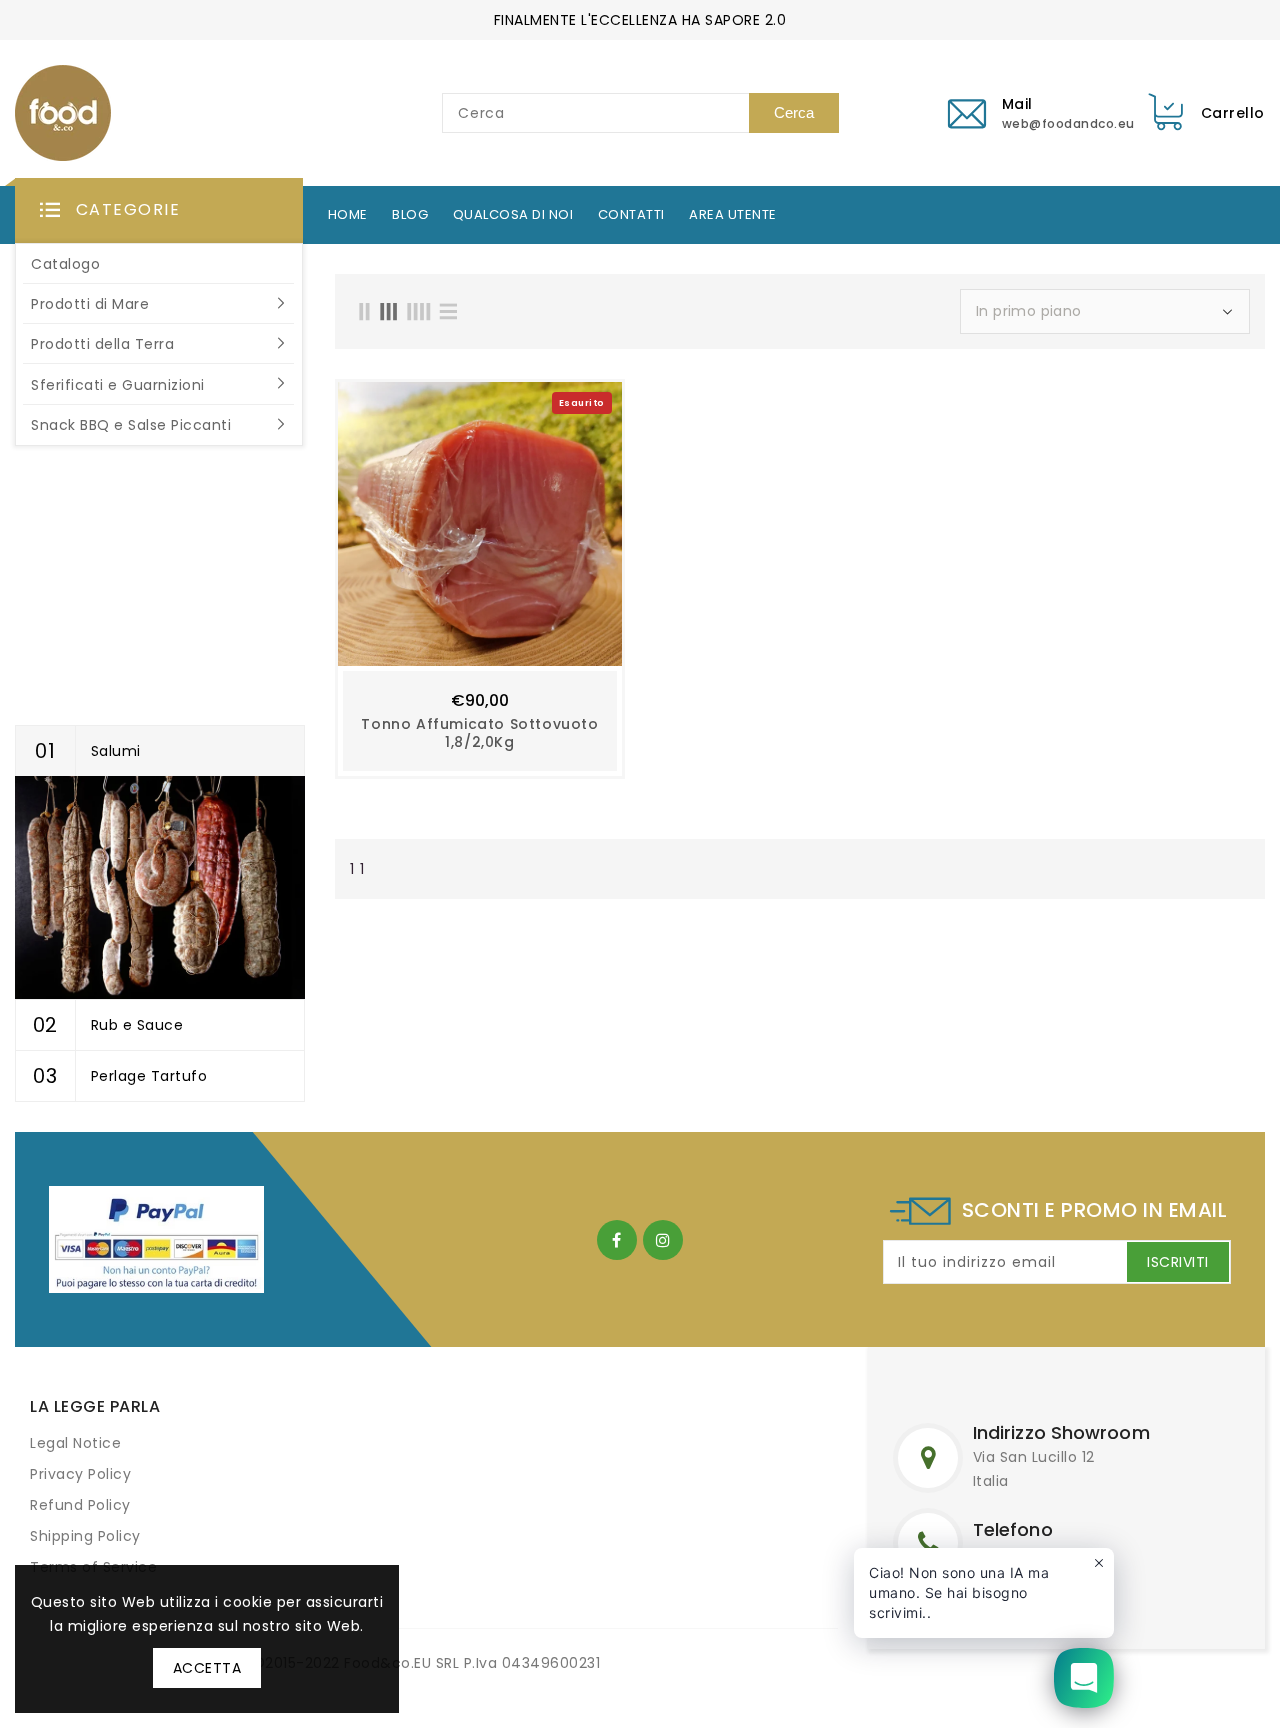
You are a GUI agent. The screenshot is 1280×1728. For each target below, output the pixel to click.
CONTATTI (631, 215)
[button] (159, 211)
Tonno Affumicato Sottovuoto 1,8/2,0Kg (479, 733)
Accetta (207, 1668)
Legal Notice (75, 1443)
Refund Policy (80, 1505)
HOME (348, 215)
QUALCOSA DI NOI (513, 215)
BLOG (410, 215)
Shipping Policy (85, 1536)
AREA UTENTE (733, 215)
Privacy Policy (80, 1474)
